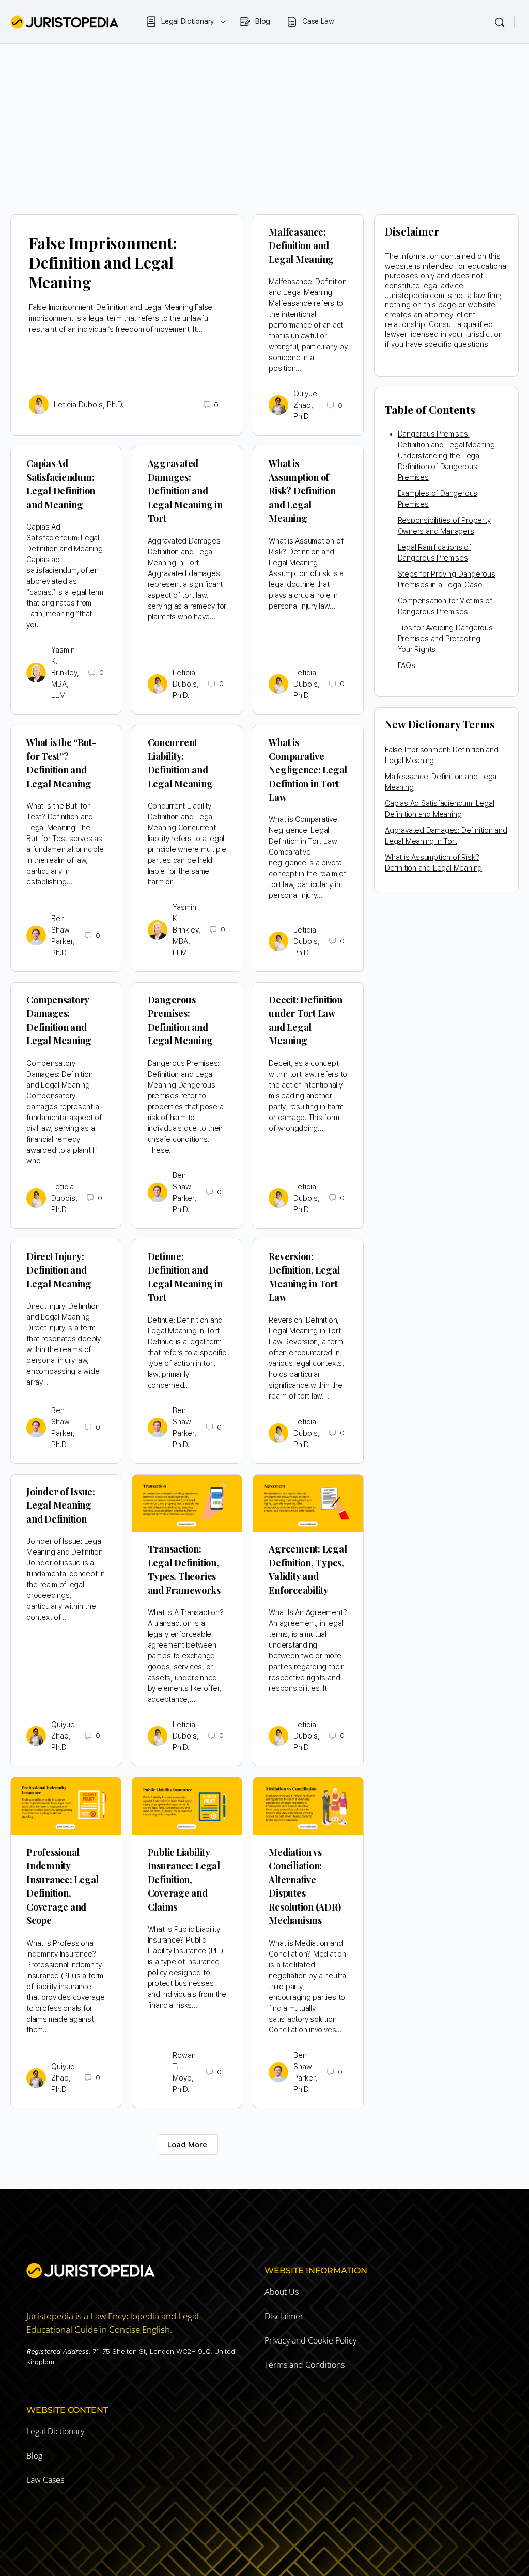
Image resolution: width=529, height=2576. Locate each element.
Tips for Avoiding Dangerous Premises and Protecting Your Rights (445, 639)
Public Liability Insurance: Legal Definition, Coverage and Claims (184, 1880)
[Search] (500, 22)
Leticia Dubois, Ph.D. (89, 405)
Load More (187, 2145)
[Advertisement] (264, 121)
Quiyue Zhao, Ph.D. (305, 405)
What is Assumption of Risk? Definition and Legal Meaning (302, 491)
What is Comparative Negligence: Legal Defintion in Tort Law (308, 770)
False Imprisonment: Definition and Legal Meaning (103, 262)
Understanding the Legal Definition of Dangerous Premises (439, 467)
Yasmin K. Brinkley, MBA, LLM (65, 673)
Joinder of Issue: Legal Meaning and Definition (61, 1505)
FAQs (407, 665)
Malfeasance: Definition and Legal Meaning (301, 246)
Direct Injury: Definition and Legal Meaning (59, 1270)
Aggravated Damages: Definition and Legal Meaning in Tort (185, 491)
